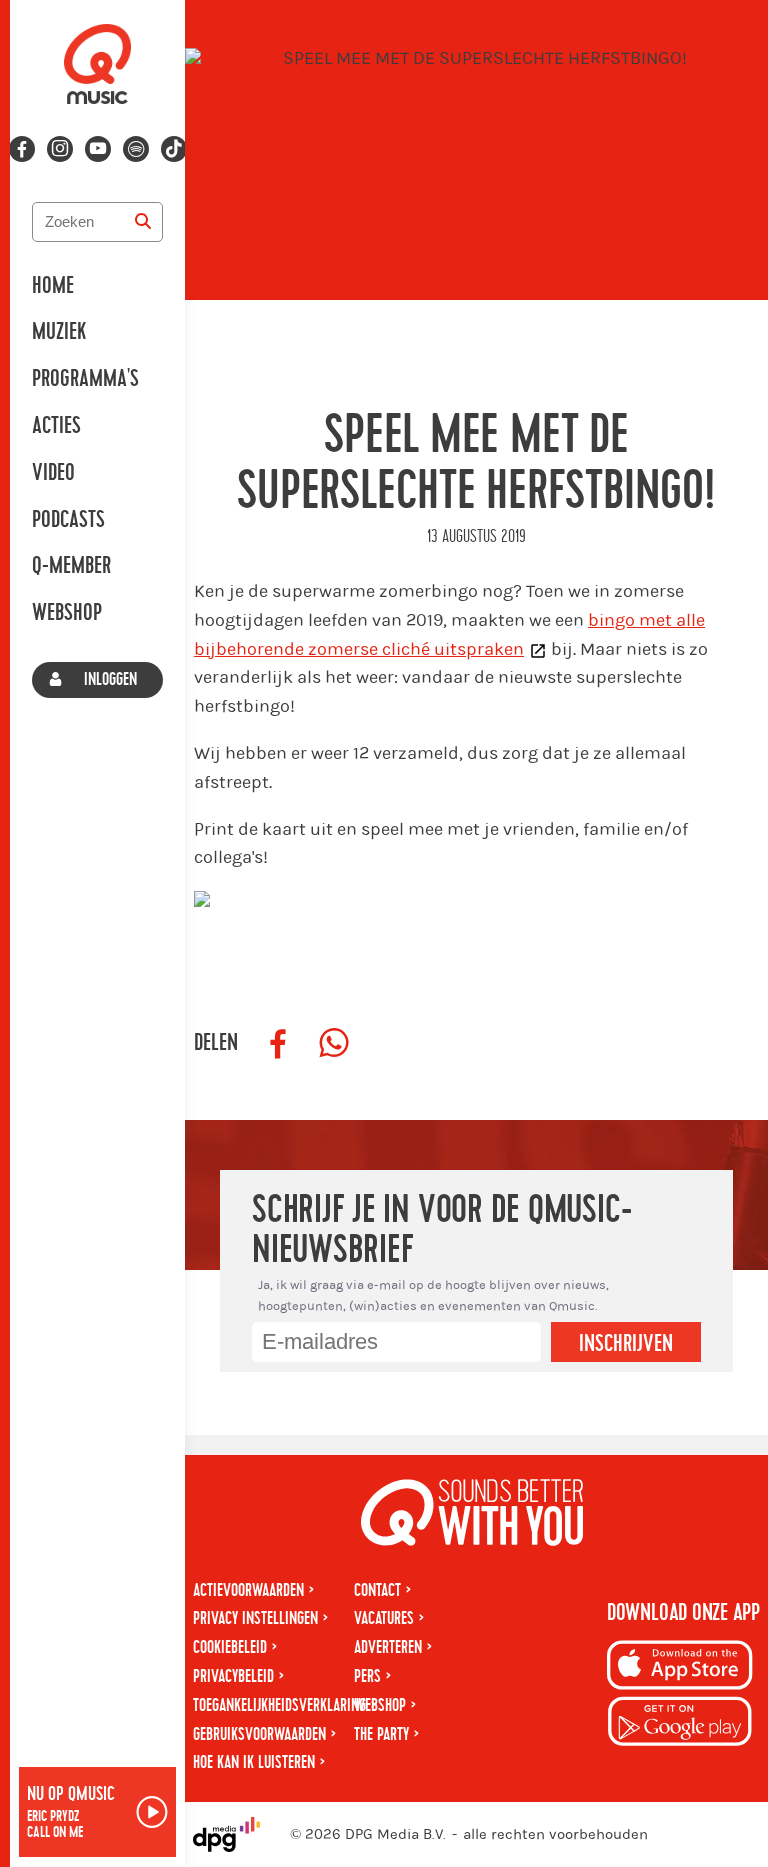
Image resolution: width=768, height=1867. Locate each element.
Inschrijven (626, 1344)
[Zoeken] (143, 222)
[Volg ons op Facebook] (22, 149)
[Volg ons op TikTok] (174, 149)
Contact (377, 1590)
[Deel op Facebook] (278, 1044)
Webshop (67, 613)
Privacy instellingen (255, 1618)
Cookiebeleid (230, 1647)
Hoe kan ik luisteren (254, 1762)
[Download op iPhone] (680, 1668)
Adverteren (388, 1647)
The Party (381, 1734)
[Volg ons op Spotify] (136, 149)
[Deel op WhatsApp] (334, 1044)
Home (53, 286)
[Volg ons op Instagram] (60, 149)
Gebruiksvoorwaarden (259, 1734)
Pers (367, 1676)
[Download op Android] (680, 1724)
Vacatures (384, 1618)
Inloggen (110, 679)
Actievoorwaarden (248, 1590)
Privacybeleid (233, 1676)
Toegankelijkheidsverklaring (279, 1705)
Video (53, 473)
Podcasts (68, 520)
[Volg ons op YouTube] (98, 149)
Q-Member (71, 566)
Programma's (85, 379)
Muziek (59, 332)
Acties (56, 426)
